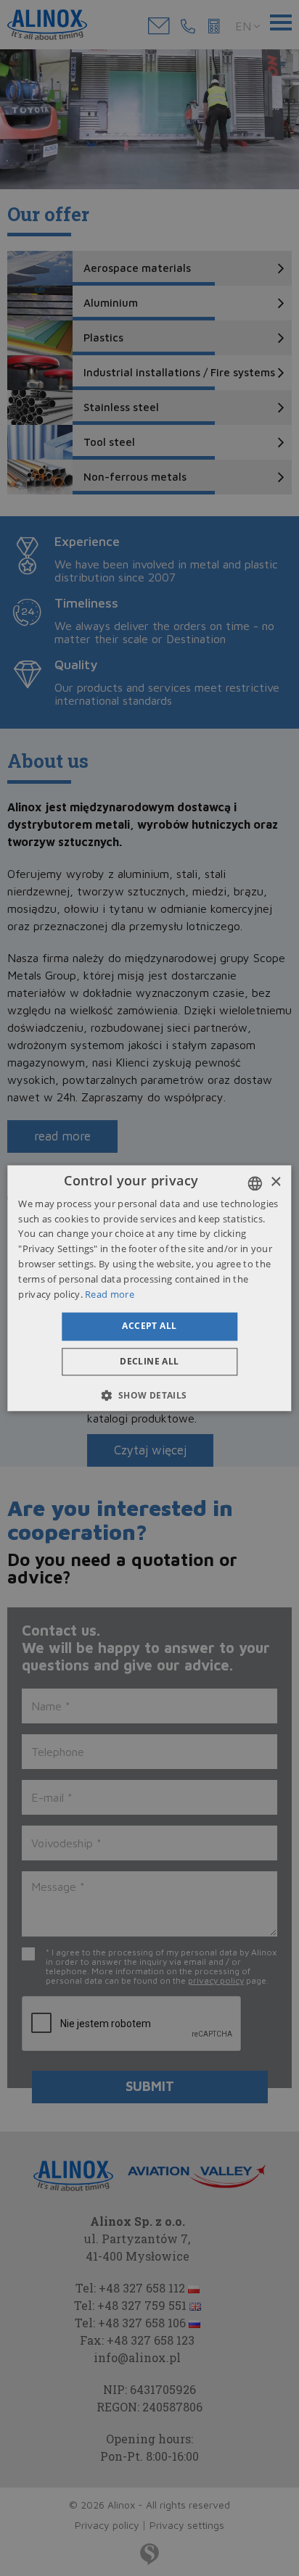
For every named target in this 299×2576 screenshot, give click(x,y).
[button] (149, 1395)
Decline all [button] (149, 1361)
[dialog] (149, 1288)
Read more (110, 1294)
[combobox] (255, 1183)
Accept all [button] (149, 1326)
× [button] (275, 1182)
